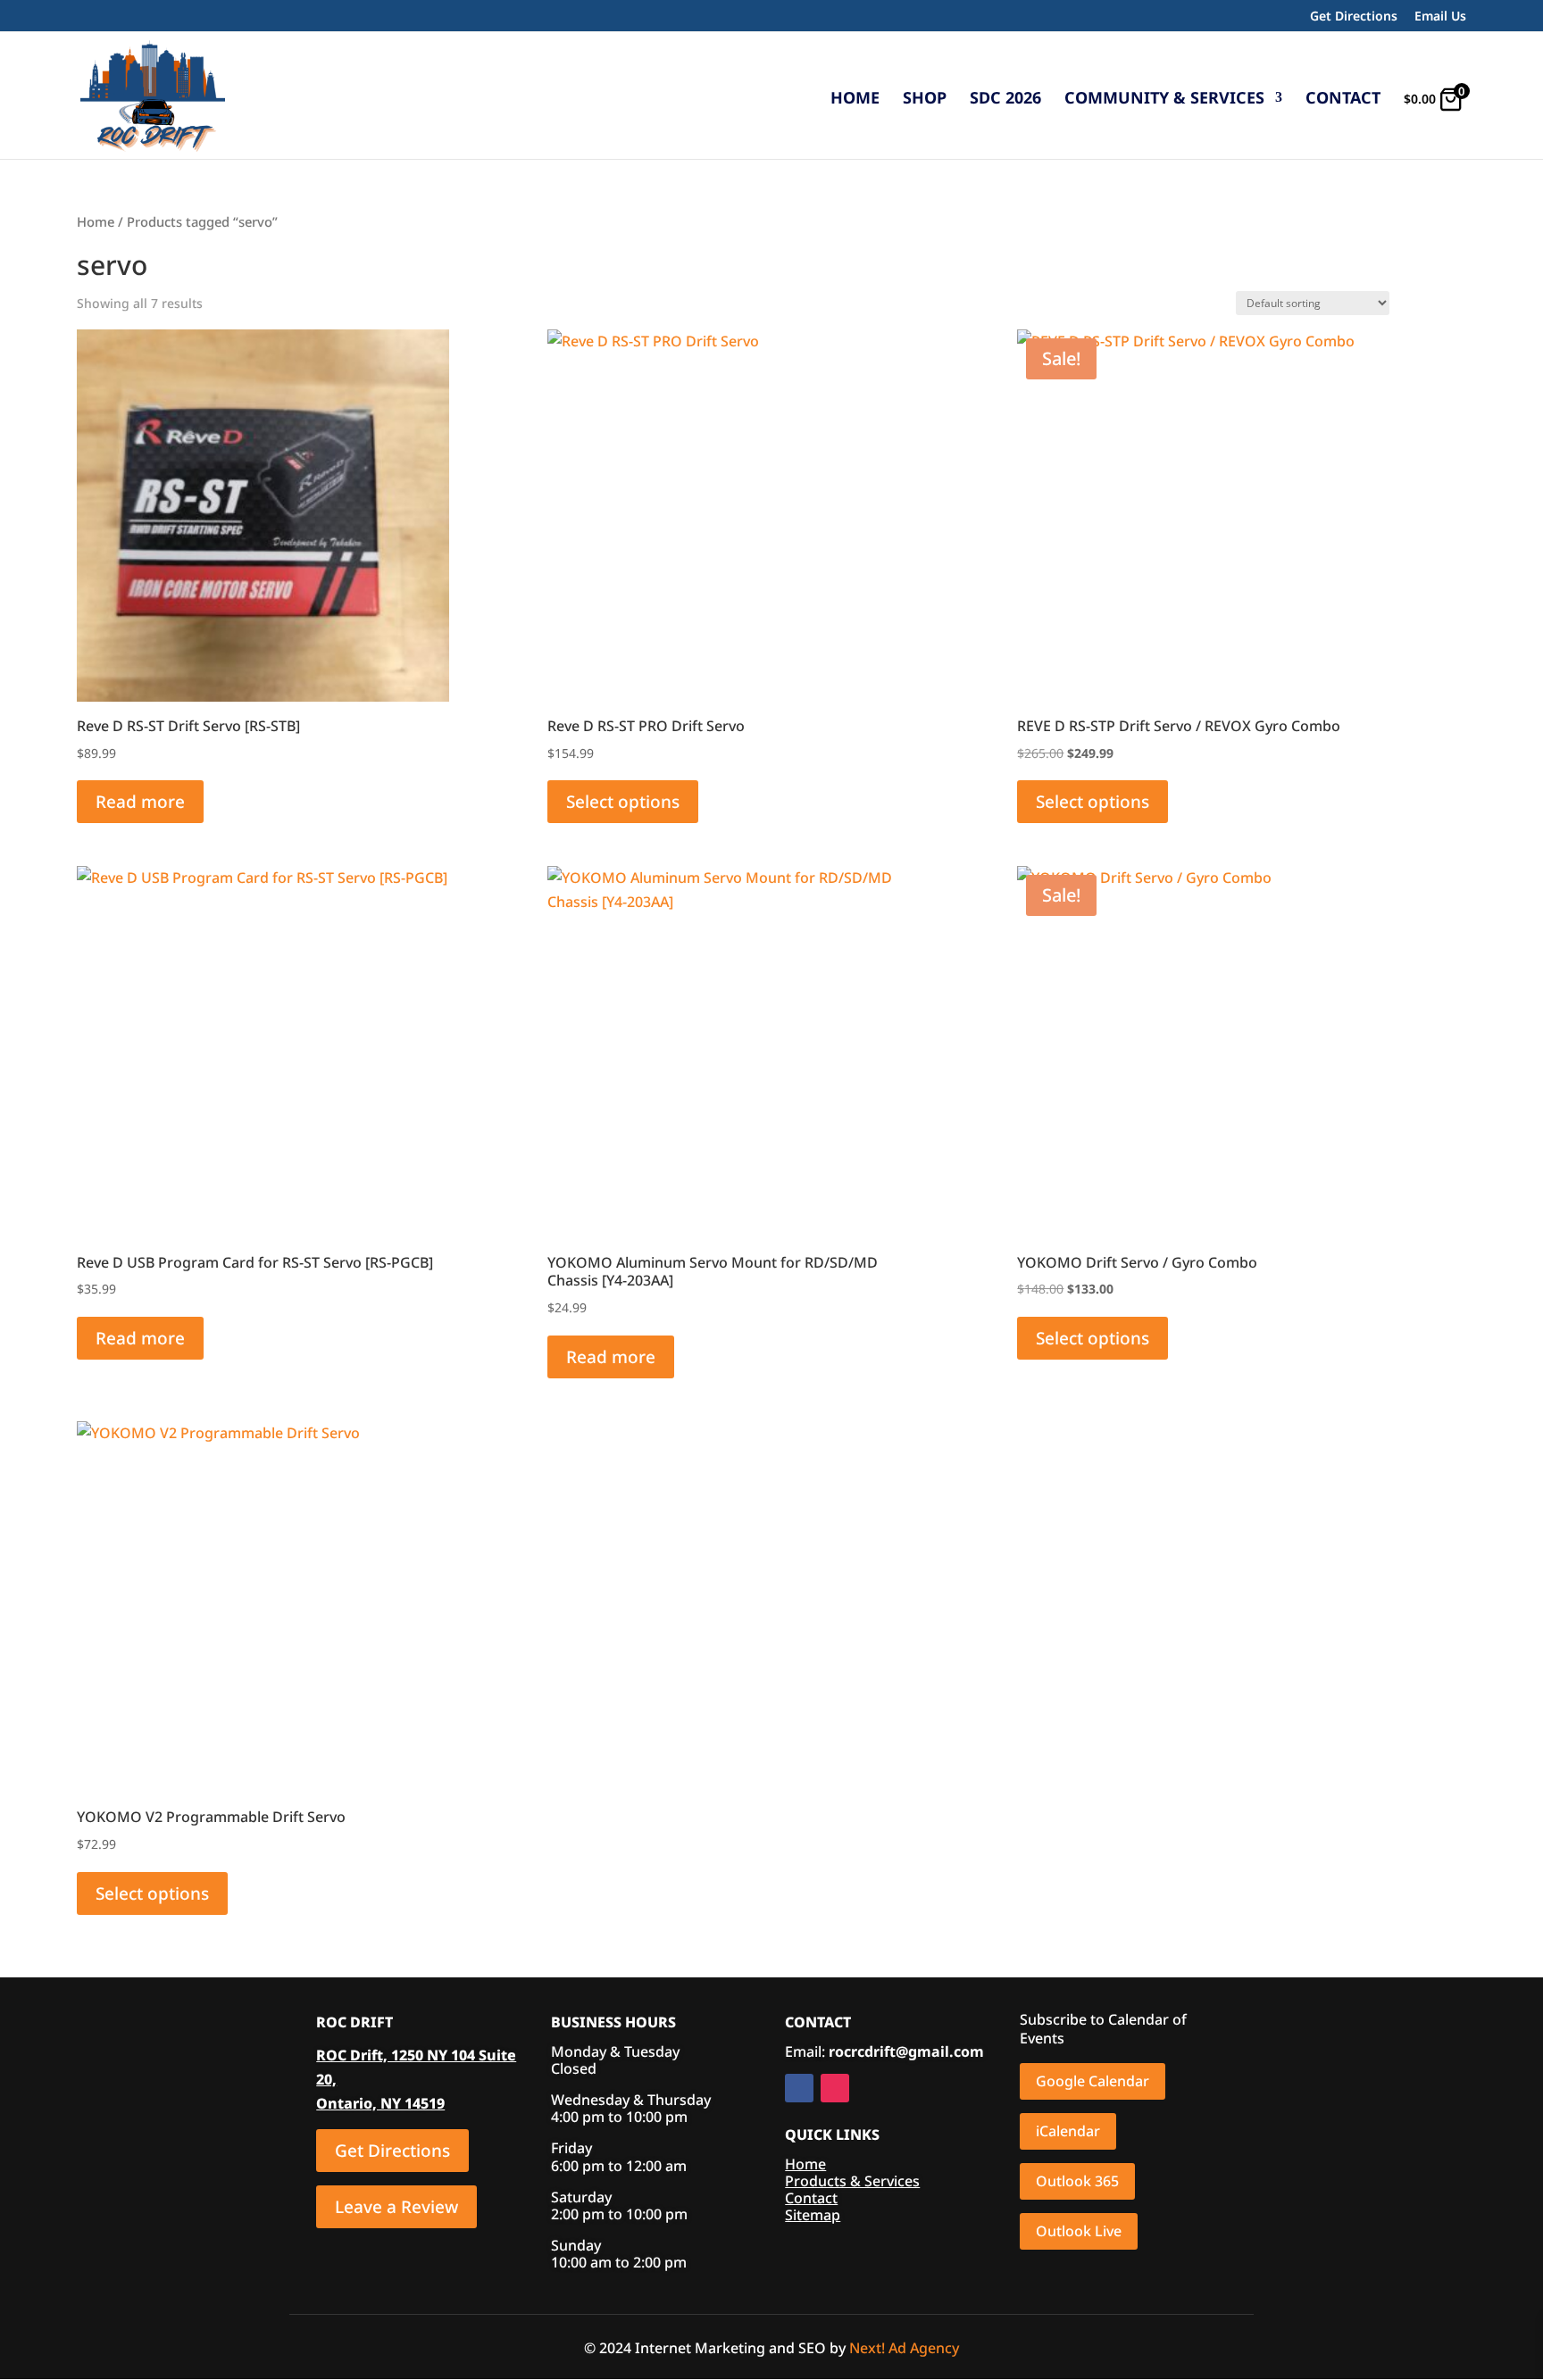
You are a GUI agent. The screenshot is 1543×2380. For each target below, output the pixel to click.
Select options (623, 802)
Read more (140, 802)
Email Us (1440, 17)
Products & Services (852, 2181)
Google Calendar (1093, 2081)
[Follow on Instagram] (835, 2088)
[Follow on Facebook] (799, 2088)
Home (855, 100)
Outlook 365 (1077, 2181)
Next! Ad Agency (904, 2348)
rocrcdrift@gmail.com (906, 2051)
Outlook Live (1079, 2231)
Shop (925, 100)
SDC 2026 (1005, 100)
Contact (1343, 100)
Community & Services (1164, 100)
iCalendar (1068, 2131)
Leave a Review (396, 2207)
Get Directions (1354, 17)
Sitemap (813, 2215)
